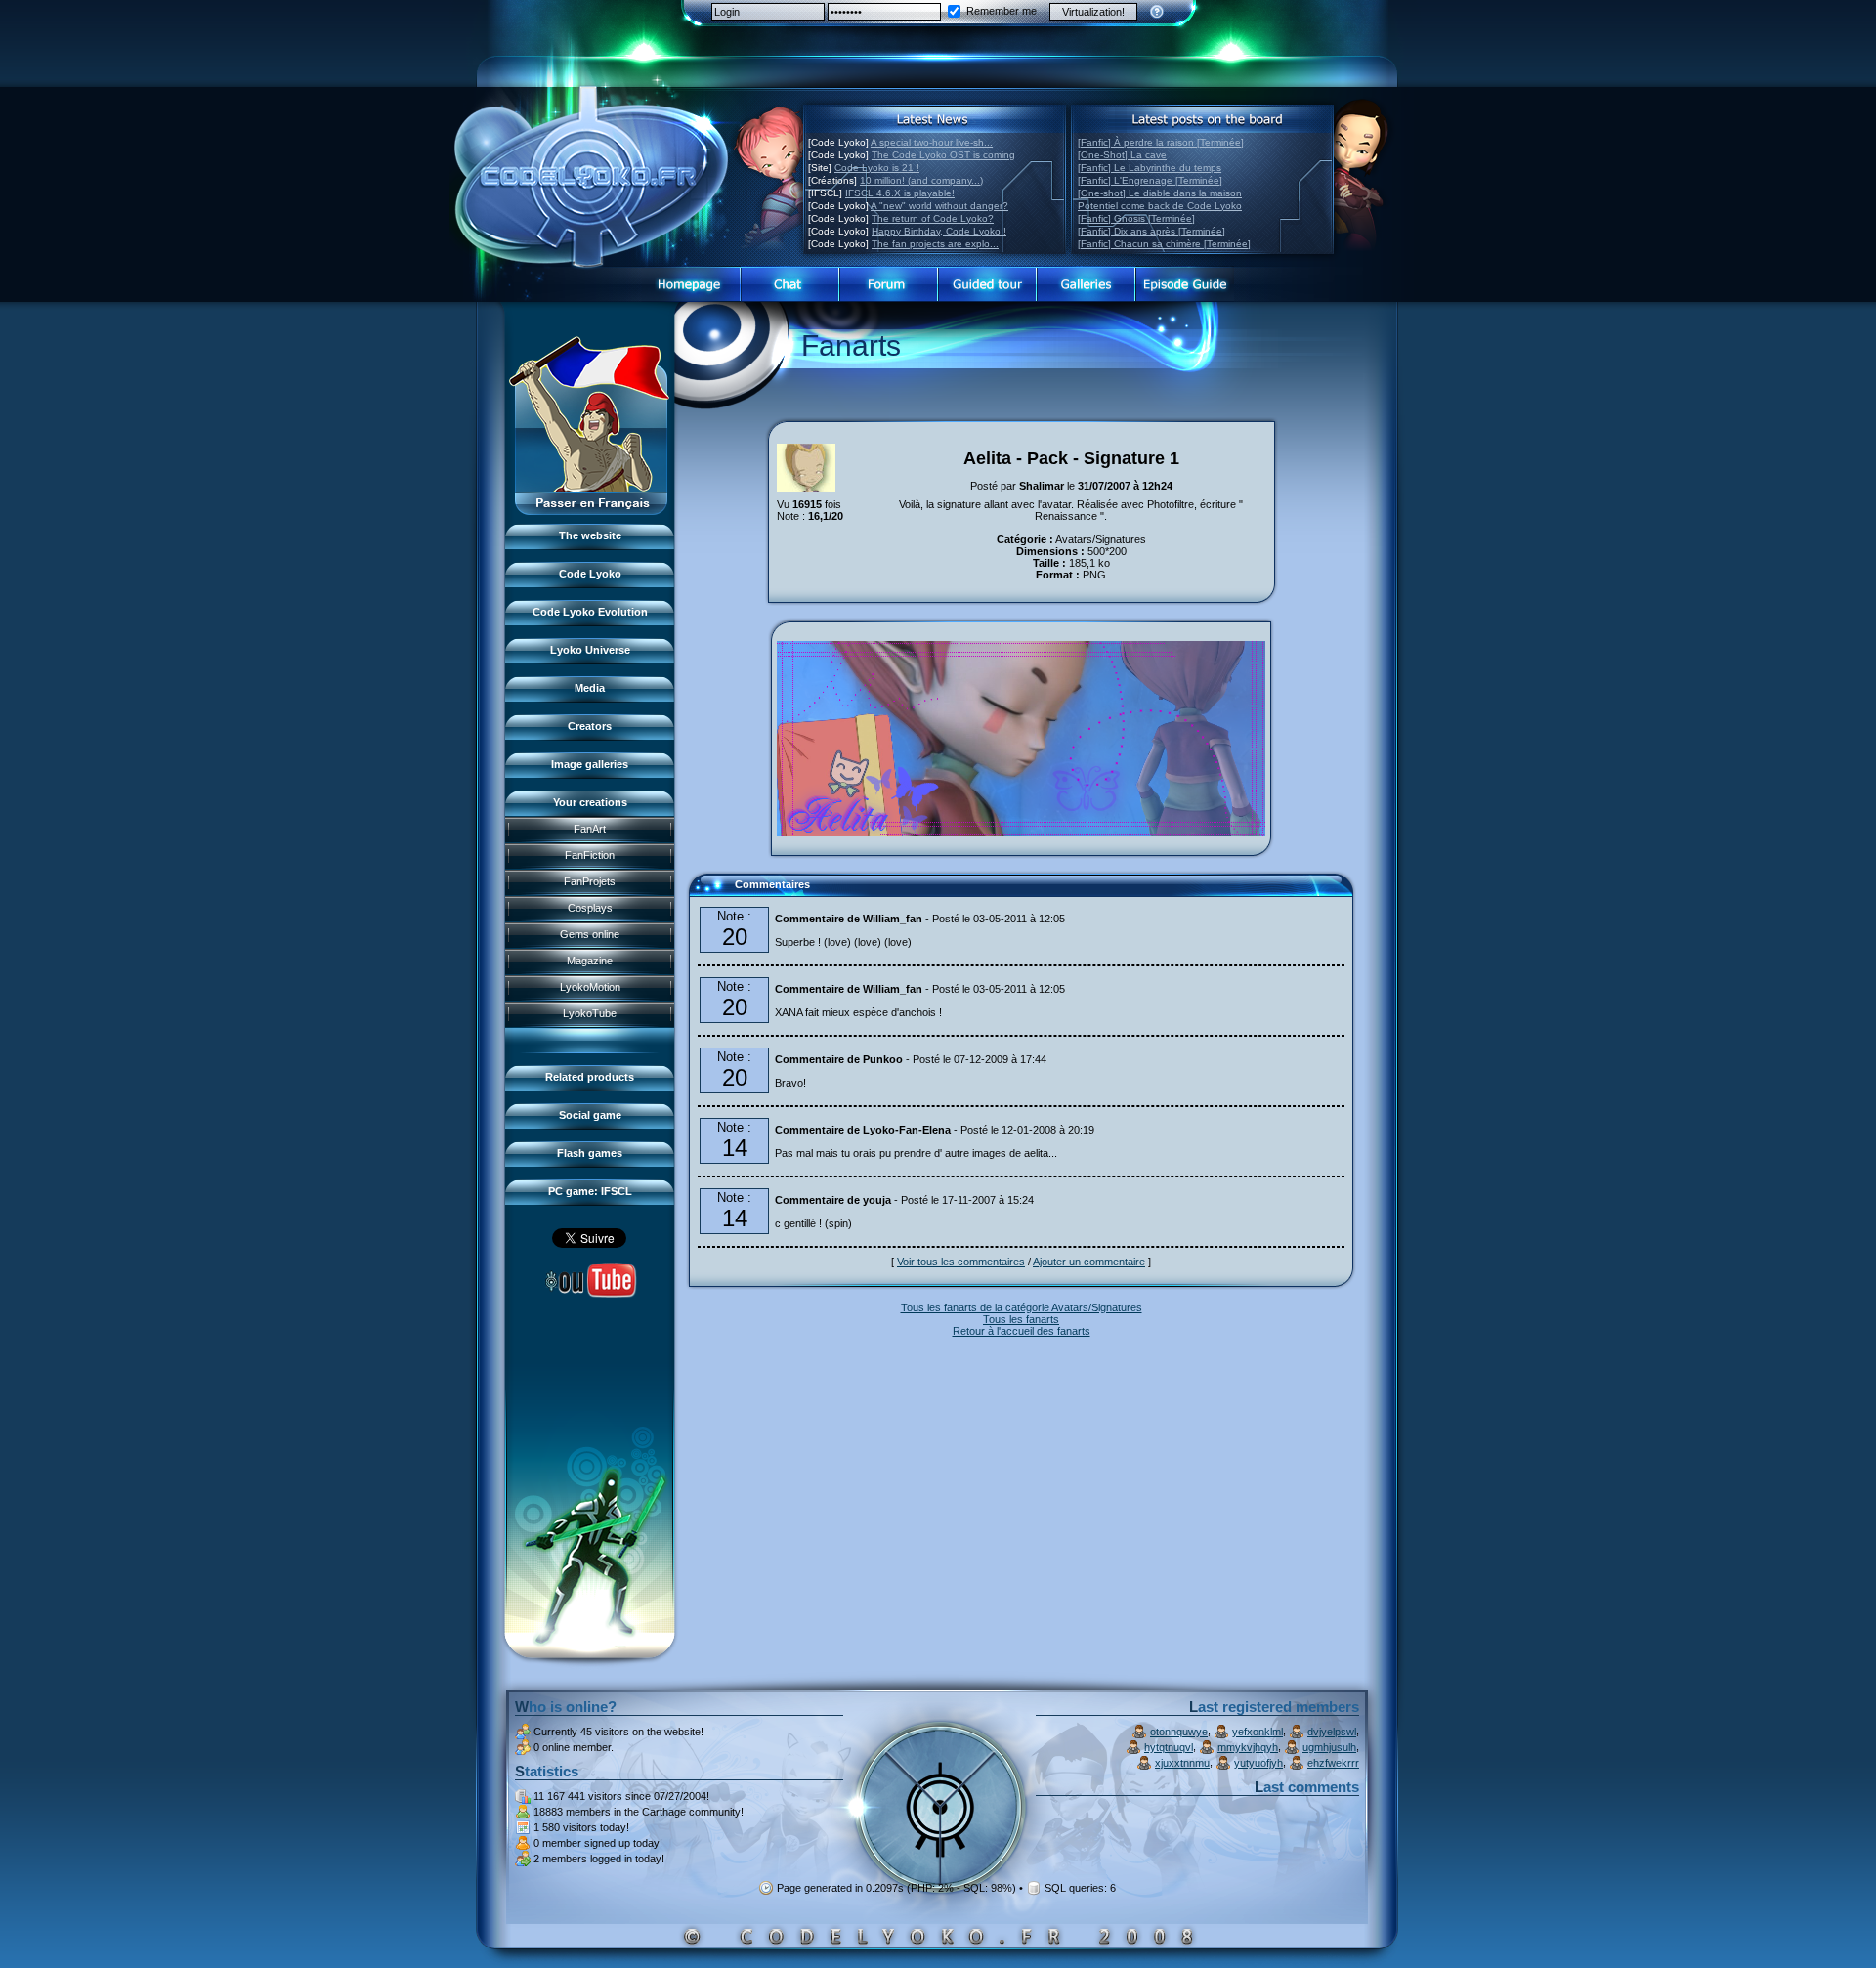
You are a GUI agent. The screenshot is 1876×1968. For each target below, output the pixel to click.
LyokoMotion (590, 987)
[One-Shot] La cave (1122, 155)
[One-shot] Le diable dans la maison (1160, 193)
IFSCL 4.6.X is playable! (900, 193)
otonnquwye (1179, 1732)
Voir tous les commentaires (961, 1262)
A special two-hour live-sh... (932, 142)
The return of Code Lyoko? (933, 218)
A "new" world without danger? (939, 206)
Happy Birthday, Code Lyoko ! (939, 231)
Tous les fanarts (1021, 1319)
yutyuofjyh (1258, 1763)
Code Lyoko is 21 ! (877, 168)
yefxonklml (1258, 1732)
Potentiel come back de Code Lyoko (1160, 206)
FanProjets (590, 881)
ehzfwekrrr (1333, 1763)
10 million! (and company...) (921, 180)
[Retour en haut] (710, 893)
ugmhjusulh (1329, 1747)
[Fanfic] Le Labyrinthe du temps (1150, 168)
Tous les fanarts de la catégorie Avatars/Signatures (1022, 1307)
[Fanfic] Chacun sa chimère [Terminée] (1164, 244)
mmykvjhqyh (1248, 1747)
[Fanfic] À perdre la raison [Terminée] (1161, 142)
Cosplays (590, 908)
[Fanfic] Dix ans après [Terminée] (1151, 231)
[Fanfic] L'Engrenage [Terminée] (1150, 180)
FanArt (590, 829)
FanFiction (590, 855)
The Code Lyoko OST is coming (943, 155)
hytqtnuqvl (1169, 1747)
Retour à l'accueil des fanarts (1022, 1331)
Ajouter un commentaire (1089, 1262)
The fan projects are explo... (935, 244)
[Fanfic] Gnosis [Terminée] (1136, 218)
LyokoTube (590, 1013)
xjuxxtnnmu (1182, 1763)
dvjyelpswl (1332, 1732)
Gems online (590, 934)
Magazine (590, 961)
